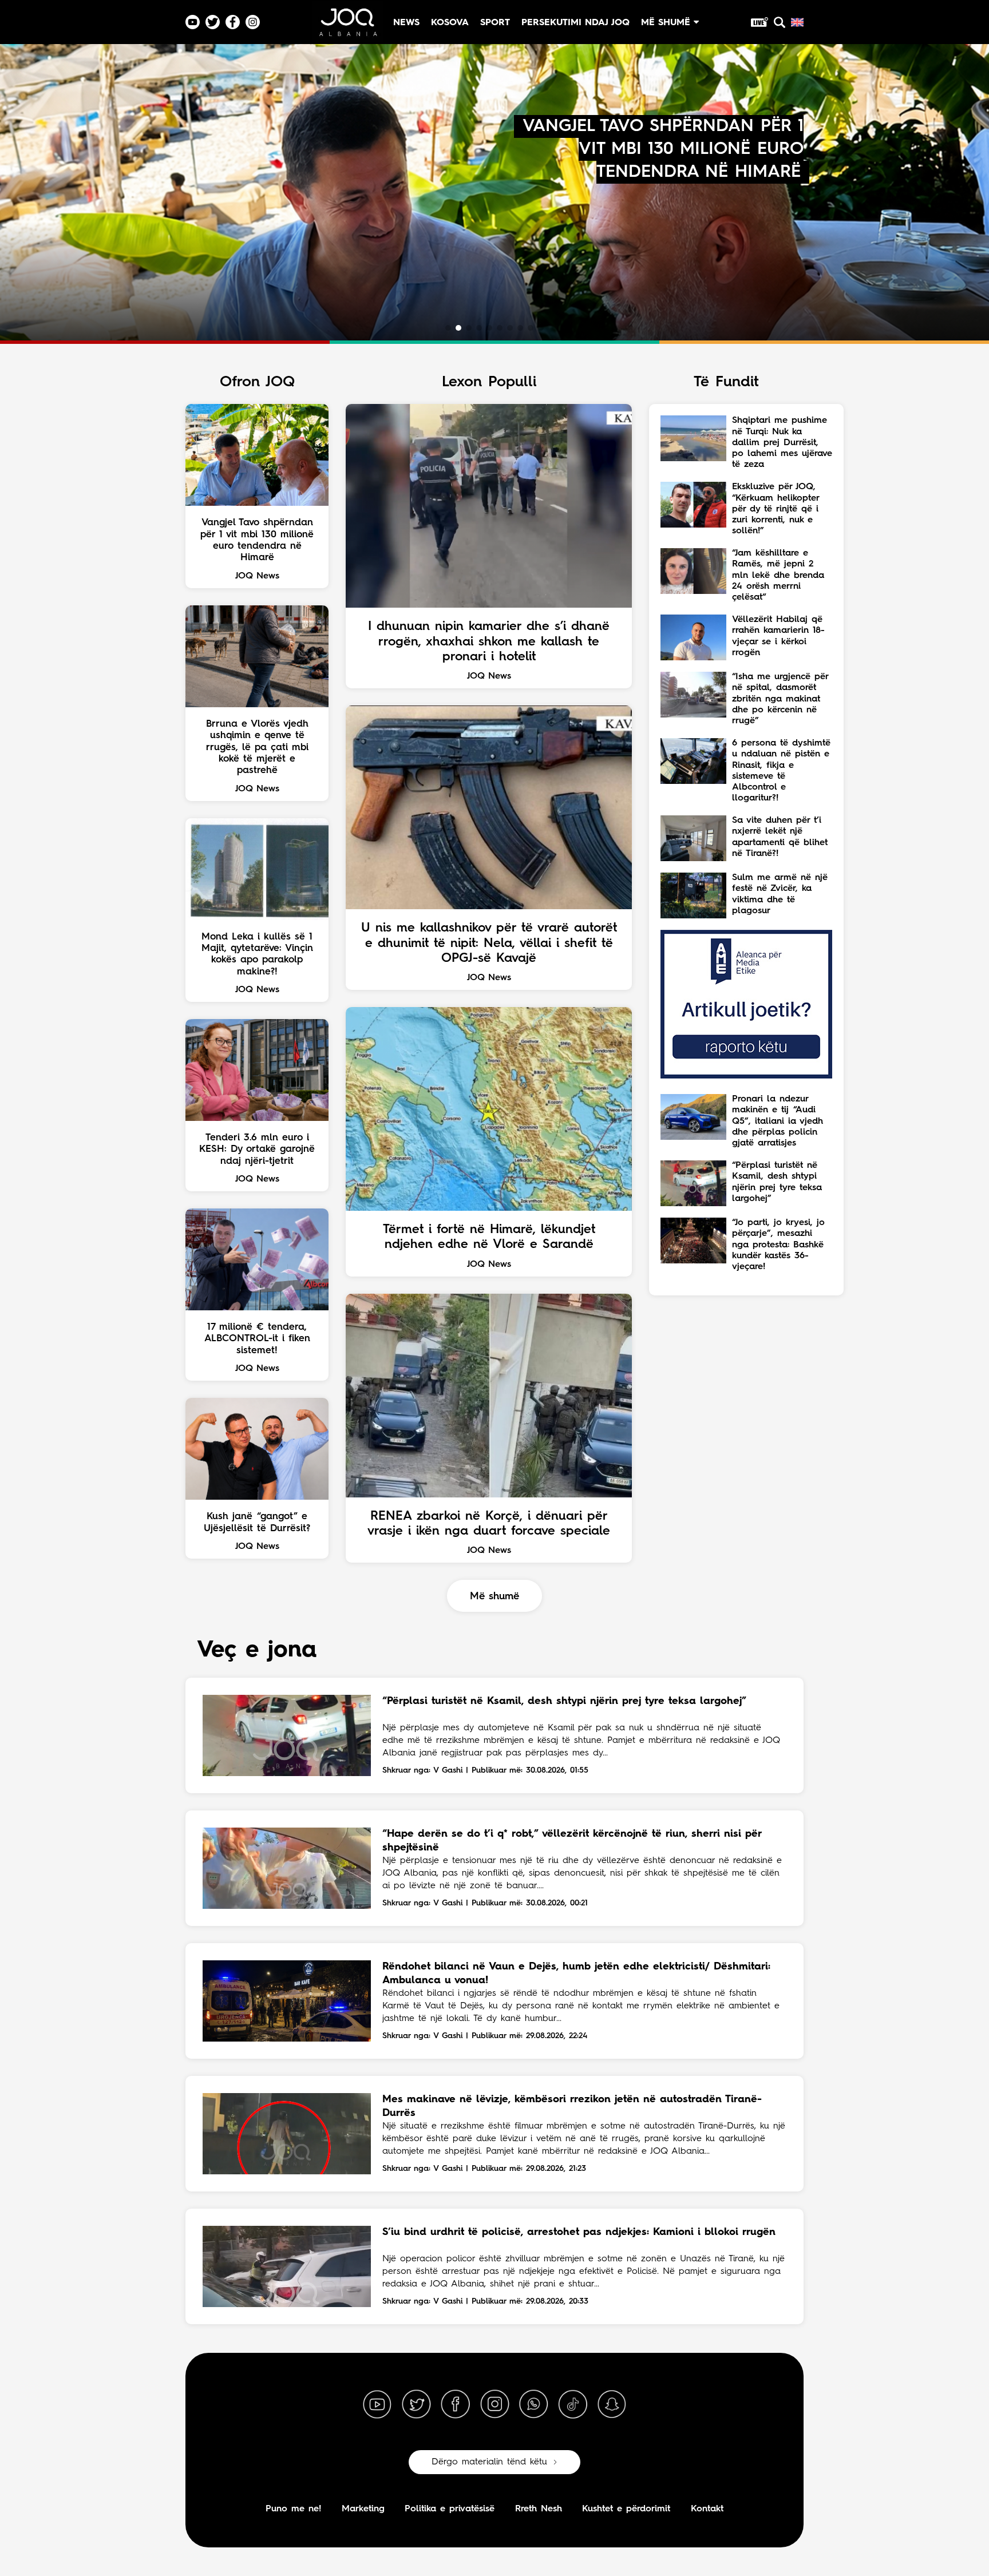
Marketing (363, 2509)
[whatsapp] (533, 2404)
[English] (797, 22)
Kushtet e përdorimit (626, 2509)
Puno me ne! (293, 2509)
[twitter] (416, 2404)
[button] (448, 328)
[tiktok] (573, 2404)
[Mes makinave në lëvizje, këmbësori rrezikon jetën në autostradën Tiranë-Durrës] (287, 2134)
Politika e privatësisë (450, 2509)
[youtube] (377, 2404)
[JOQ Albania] (347, 27)
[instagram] (494, 2404)
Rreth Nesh (539, 2509)
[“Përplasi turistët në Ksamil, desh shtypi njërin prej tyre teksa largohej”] (287, 1735)
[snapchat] (612, 2404)
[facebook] (456, 2404)
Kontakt (707, 2509)
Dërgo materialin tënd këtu (489, 2462)
